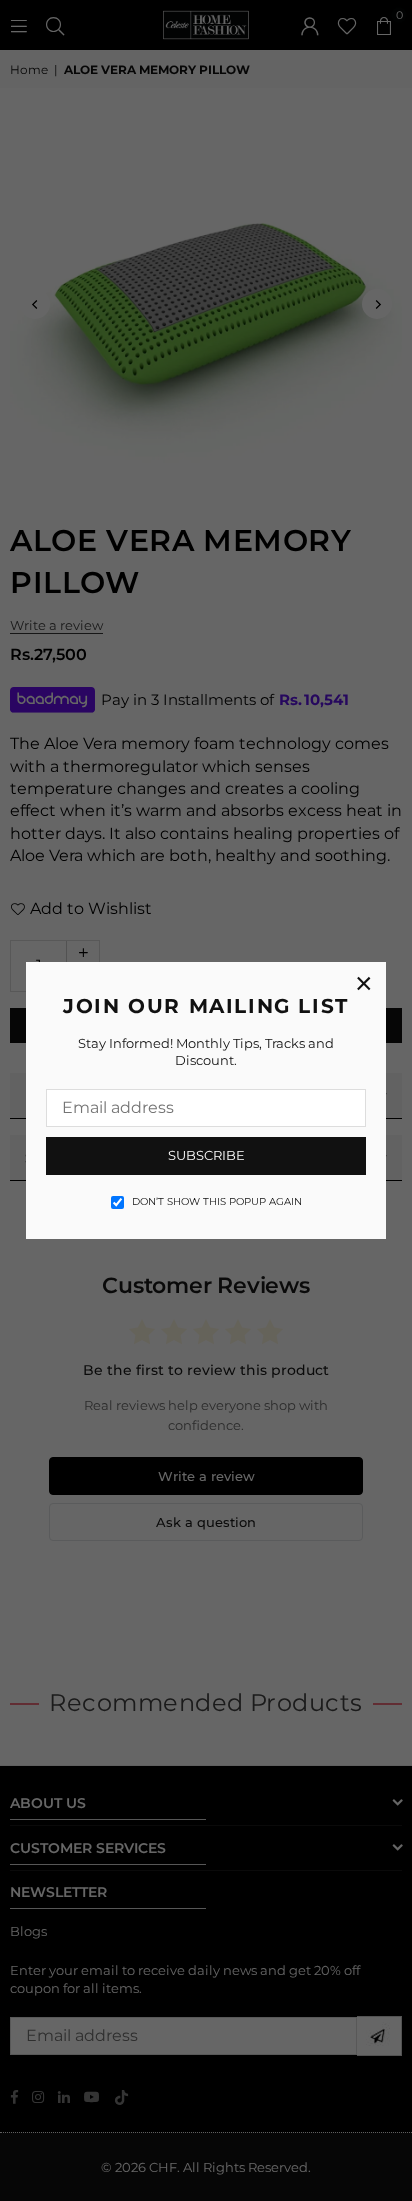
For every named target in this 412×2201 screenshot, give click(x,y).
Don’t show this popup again (217, 1201)
